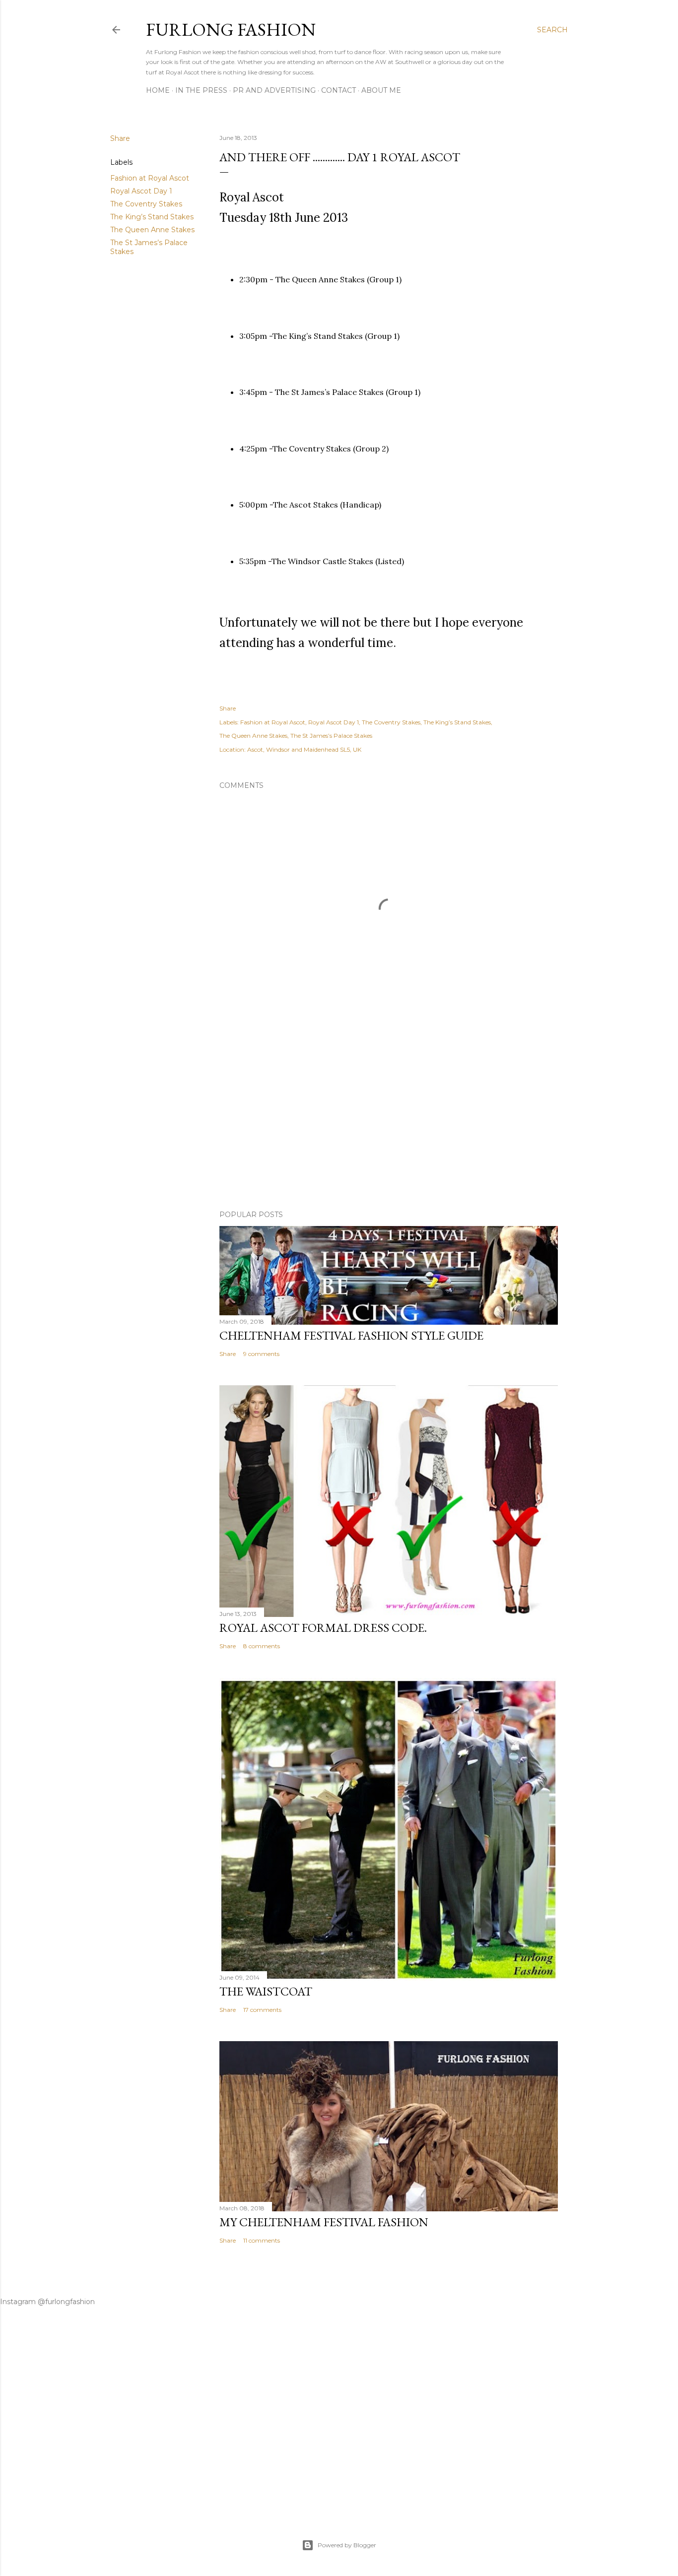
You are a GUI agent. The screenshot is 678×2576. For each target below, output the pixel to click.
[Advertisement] (389, 1116)
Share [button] (120, 138)
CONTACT (339, 90)
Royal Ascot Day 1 (141, 191)
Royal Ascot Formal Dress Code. (323, 1628)
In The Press (201, 90)
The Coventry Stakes (146, 204)
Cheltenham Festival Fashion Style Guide (351, 1335)
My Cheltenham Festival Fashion (324, 2222)
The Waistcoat (266, 1991)
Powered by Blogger (347, 2545)
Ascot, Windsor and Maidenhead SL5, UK (304, 749)
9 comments (261, 1354)
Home (158, 90)
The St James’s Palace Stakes (331, 736)
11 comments (262, 2240)
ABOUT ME (381, 90)
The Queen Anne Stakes (152, 230)
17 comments (262, 2010)
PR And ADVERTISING (274, 90)
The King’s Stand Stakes (152, 217)
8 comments (262, 1646)
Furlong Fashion (231, 30)
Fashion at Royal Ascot (150, 178)
